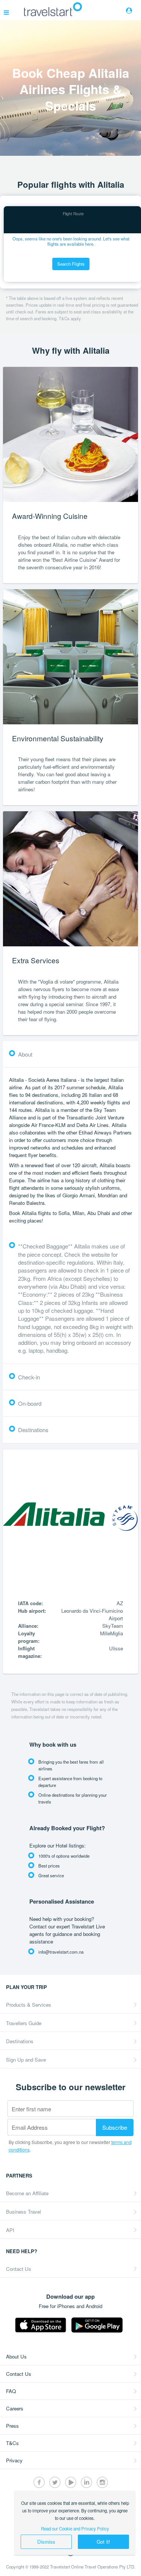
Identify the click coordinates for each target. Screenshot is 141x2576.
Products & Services (29, 2005)
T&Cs (12, 2443)
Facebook (39, 2482)
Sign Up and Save (26, 2060)
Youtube (71, 2482)
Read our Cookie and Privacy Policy (75, 2529)
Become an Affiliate (27, 2193)
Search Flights (71, 264)
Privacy (14, 2460)
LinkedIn (86, 2482)
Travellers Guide (24, 2023)
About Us (16, 2356)
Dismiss (46, 2542)
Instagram (102, 2482)
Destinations (20, 2041)
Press (12, 2426)
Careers (15, 2408)
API (10, 2230)
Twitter (55, 2482)
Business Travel (23, 2212)
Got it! (103, 2542)
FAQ (11, 2391)
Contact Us (19, 2269)
